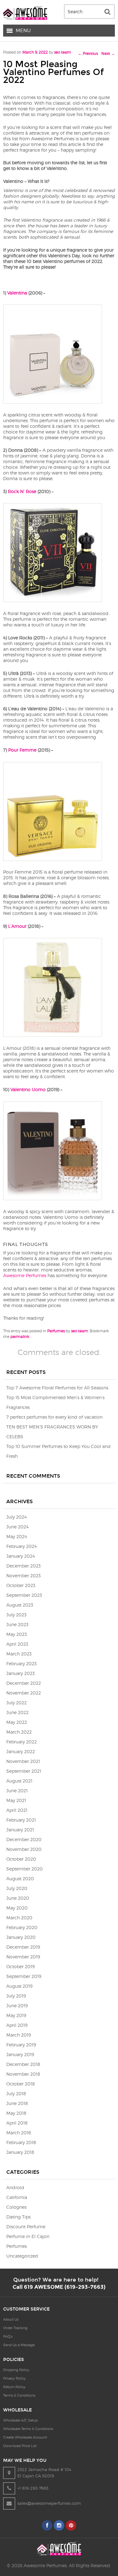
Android (15, 2187)
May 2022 (17, 1722)
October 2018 (21, 2084)
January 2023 (20, 1673)
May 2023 (17, 1634)
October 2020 (21, 1859)
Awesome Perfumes (25, 1275)
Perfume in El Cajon (28, 2236)
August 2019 (19, 1986)
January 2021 (20, 1830)
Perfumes (56, 1331)
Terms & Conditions (19, 2395)
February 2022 (22, 1742)
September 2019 (24, 1976)
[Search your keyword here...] (107, 12)
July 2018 (16, 2093)
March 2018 (19, 2133)
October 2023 (21, 1585)
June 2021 (17, 1791)
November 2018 (23, 2074)
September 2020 (25, 1869)
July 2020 (17, 1888)
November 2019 (23, 1957)
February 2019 (21, 2045)
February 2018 (21, 2142)
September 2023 (24, 1595)
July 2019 (16, 1996)
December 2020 (24, 1839)
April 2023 (17, 1644)
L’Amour (17, 926)
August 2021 (19, 1781)
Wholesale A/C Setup (20, 2420)
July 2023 (16, 1615)
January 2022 (21, 1751)
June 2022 (17, 1712)
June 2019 (17, 2006)
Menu (23, 31)
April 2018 (17, 2123)
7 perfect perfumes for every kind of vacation (54, 1417)
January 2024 (21, 1556)
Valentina (17, 293)
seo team (63, 52)
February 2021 (21, 1820)
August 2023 (20, 1605)
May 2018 (16, 2113)
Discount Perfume (26, 2227)
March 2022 (19, 1732)
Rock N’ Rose (22, 491)
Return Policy (14, 2387)
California (17, 2197)
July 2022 (17, 1703)
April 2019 (17, 2025)
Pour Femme (22, 750)
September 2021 (24, 1771)
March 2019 (19, 2035)
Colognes (16, 2207)
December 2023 (23, 1566)
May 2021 (16, 1800)
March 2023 (19, 1654)
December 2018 (23, 2064)
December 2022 (24, 1683)
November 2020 (24, 1849)
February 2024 (22, 1546)
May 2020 (17, 1908)
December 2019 (23, 1947)
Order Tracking (15, 2328)
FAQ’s (8, 2336)
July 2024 (17, 1517)
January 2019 (20, 2054)
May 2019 (16, 2015)
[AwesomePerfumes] (25, 18)
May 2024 (17, 1536)
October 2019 (20, 1966)
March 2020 (19, 1918)
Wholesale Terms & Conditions (28, 2429)
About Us (11, 2319)
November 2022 (24, 1693)
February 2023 (21, 1663)
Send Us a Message (19, 2345)
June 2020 (18, 1898)
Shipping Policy (16, 2370)
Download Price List (20, 2446)
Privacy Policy (14, 2378)
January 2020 (21, 1937)
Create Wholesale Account (25, 2437)
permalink (20, 1337)
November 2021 (23, 1761)
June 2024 (17, 1527)
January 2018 (20, 2152)
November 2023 (23, 1576)
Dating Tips (18, 2217)
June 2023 (17, 1624)
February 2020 (22, 1927)
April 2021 (17, 1810)
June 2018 (17, 2103)
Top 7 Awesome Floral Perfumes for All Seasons (57, 1388)
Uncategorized (22, 2256)
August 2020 (20, 1878)
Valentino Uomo (28, 1089)
